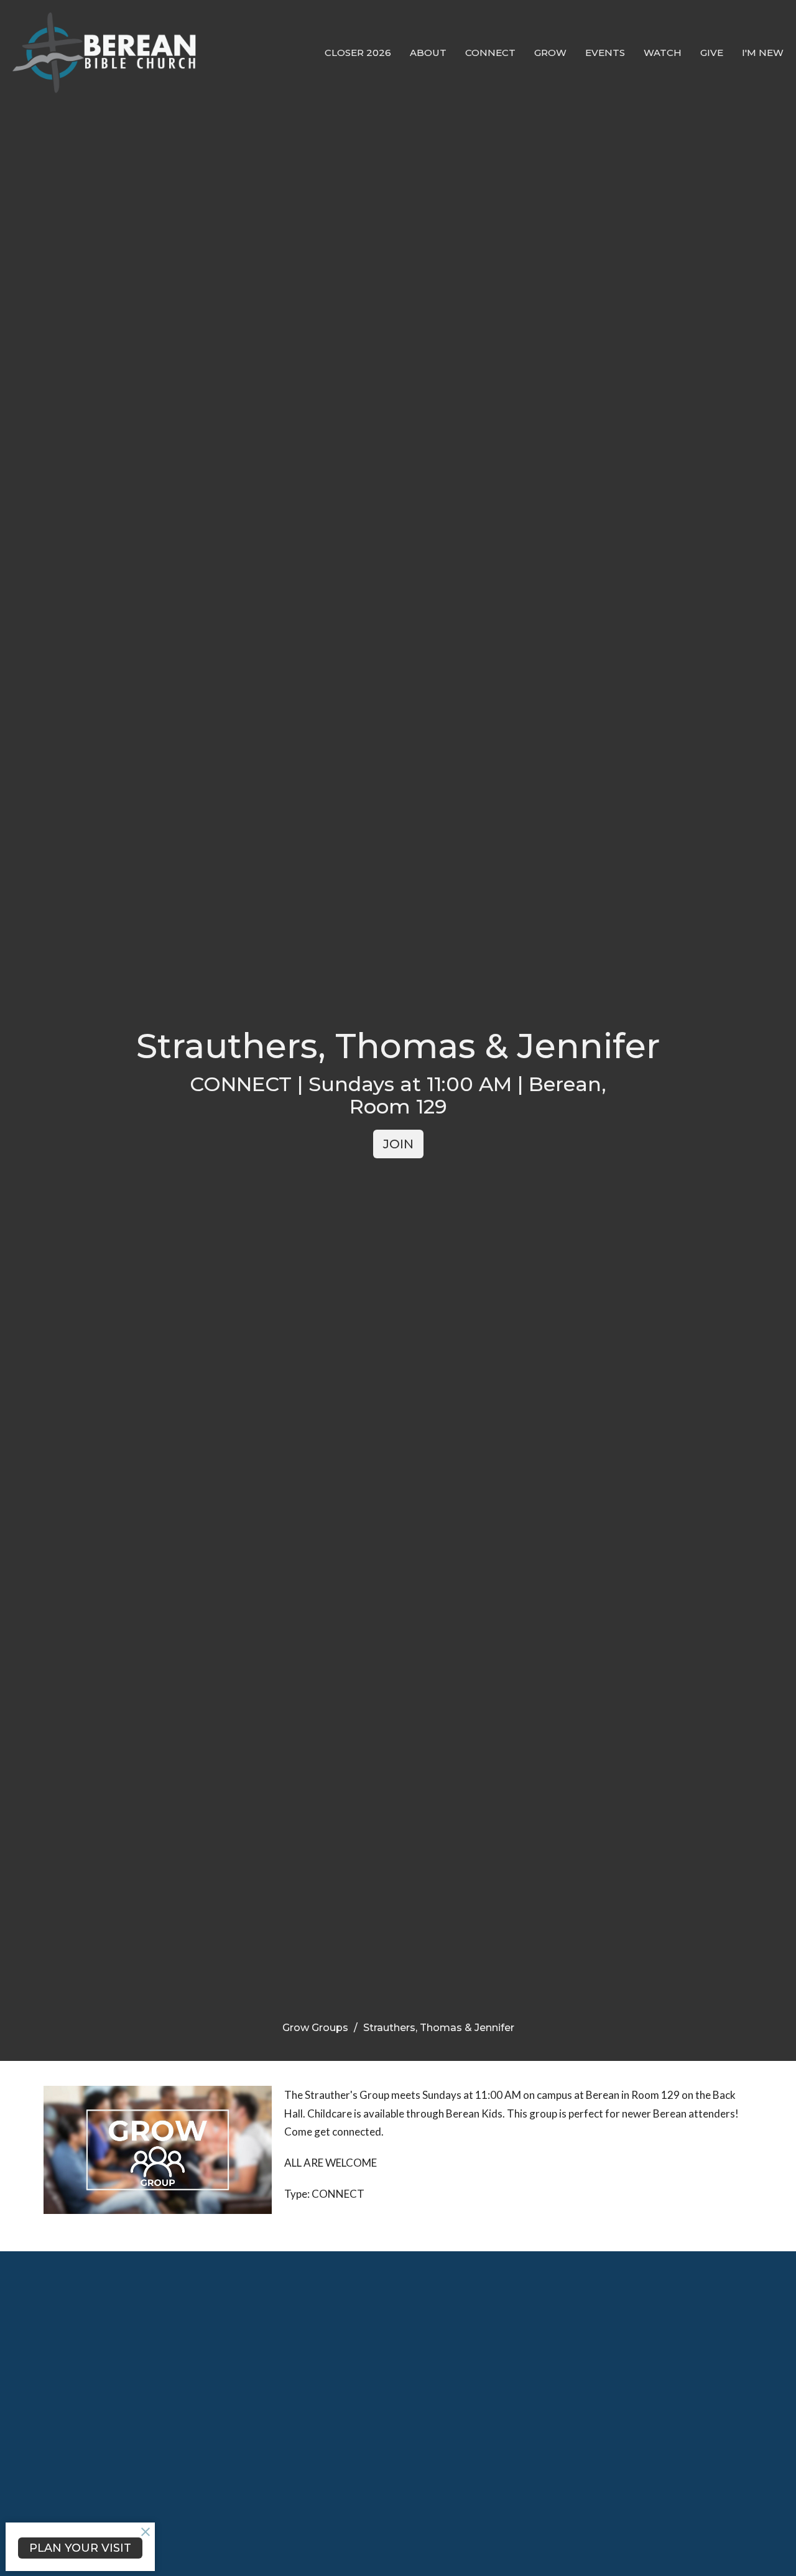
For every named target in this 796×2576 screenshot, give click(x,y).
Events (605, 53)
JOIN (398, 1144)
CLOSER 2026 (358, 53)
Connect (490, 53)
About (428, 53)
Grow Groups (315, 2028)
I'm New (763, 53)
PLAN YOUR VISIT (80, 2548)
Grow (550, 53)
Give (712, 53)
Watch (663, 53)
